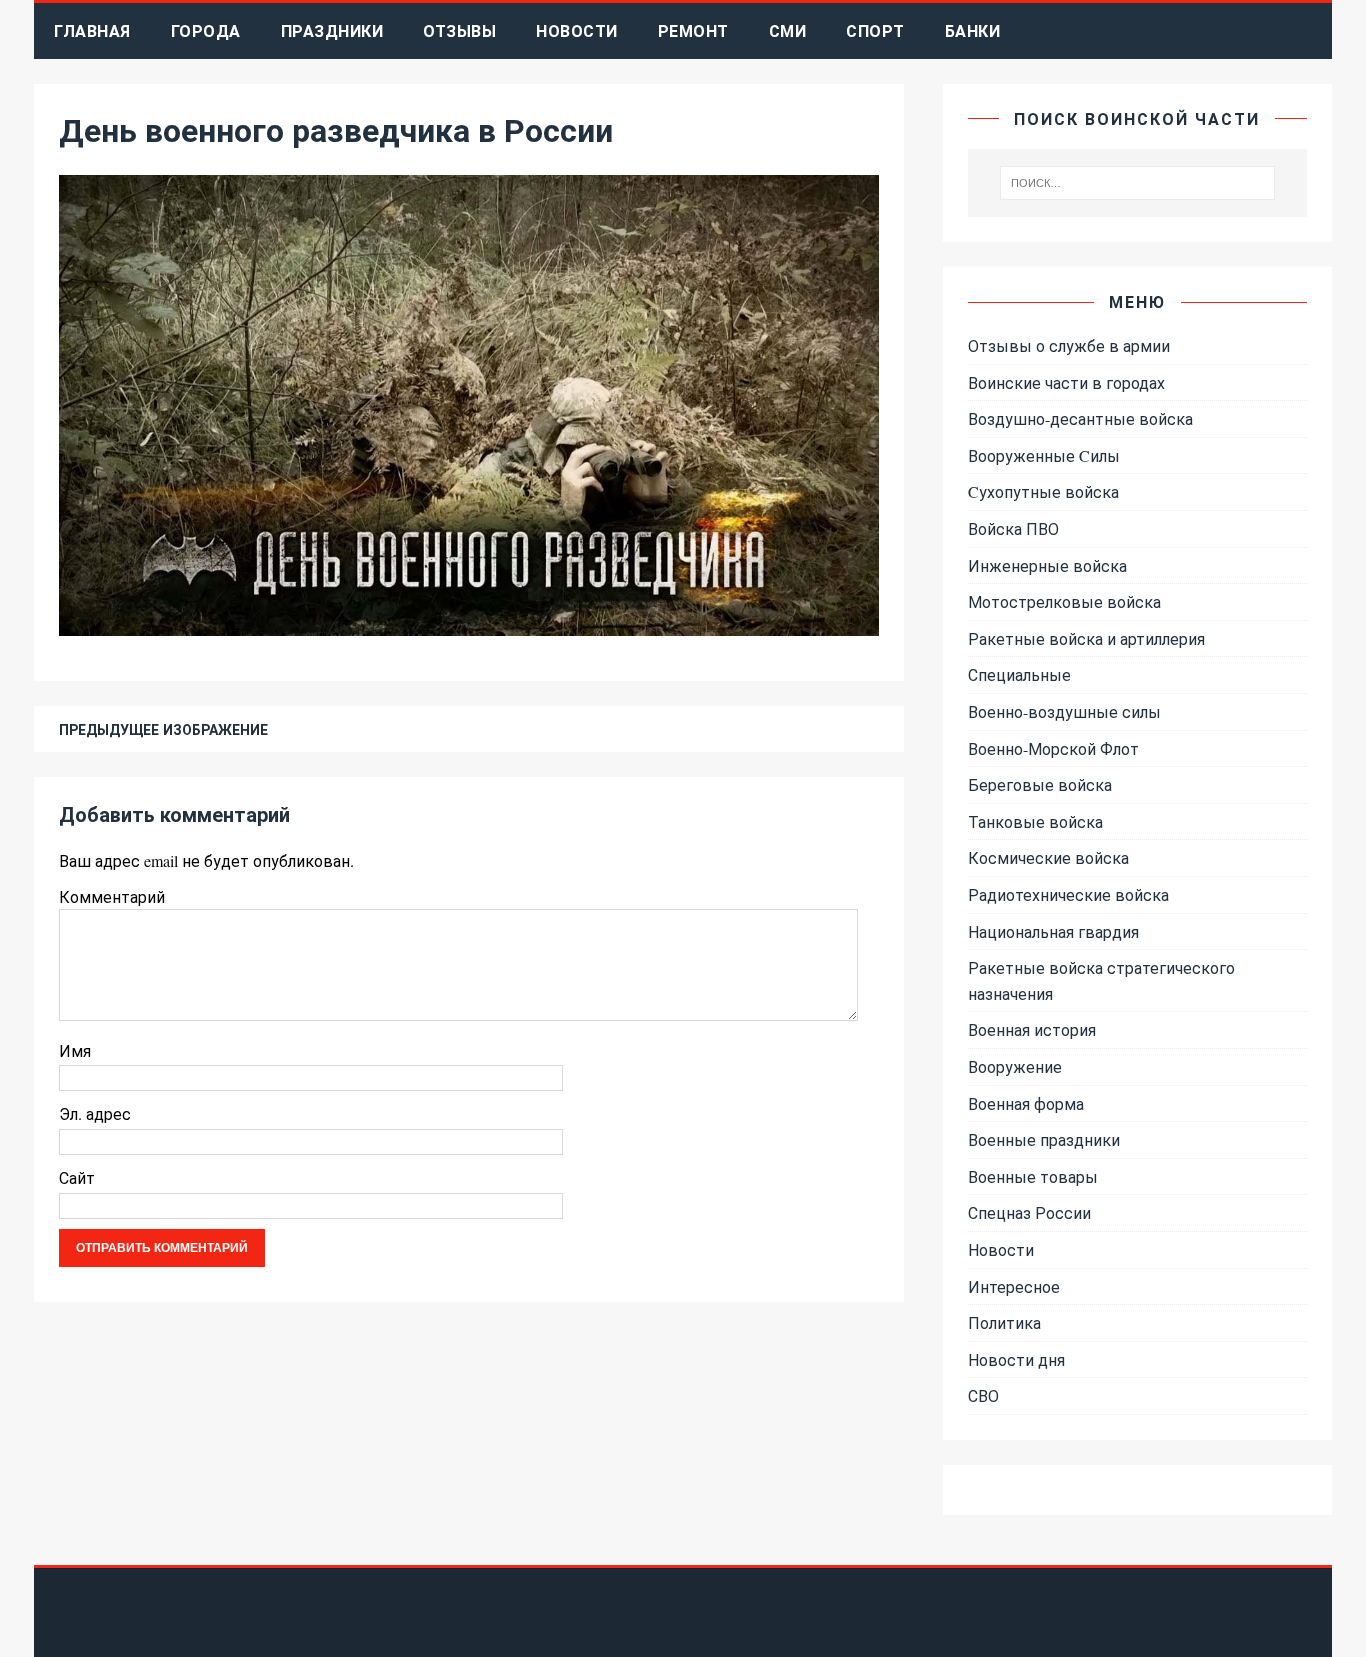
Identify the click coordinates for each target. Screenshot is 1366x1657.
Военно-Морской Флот (1053, 748)
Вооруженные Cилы (1044, 455)
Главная (92, 30)
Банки (973, 30)
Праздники (332, 30)
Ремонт (693, 30)
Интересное (1014, 1286)
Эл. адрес (95, 1113)
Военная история (1032, 1029)
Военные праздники (1044, 1139)
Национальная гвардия (1053, 931)
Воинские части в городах (1066, 382)
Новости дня (1016, 1359)
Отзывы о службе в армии (1069, 345)
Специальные (1019, 674)
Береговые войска (1040, 784)
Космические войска (1048, 857)
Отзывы (459, 30)
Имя (75, 1050)
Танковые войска (1035, 821)
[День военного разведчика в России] (469, 623)
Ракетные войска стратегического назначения (1101, 980)
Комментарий (112, 896)
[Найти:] (1136, 183)
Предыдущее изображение (163, 729)
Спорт (875, 30)
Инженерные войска (1047, 565)
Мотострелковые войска (1064, 601)
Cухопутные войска (1043, 491)
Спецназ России (1029, 1212)
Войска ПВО (1013, 528)
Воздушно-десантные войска (1080, 418)
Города (206, 30)
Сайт (77, 1177)
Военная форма (1026, 1103)
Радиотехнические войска (1068, 894)
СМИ (788, 30)
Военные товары (1033, 1176)
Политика (1004, 1322)
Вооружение (1015, 1066)
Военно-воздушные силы (1064, 711)
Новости (577, 30)
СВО (983, 1395)
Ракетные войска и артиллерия (1086, 638)
